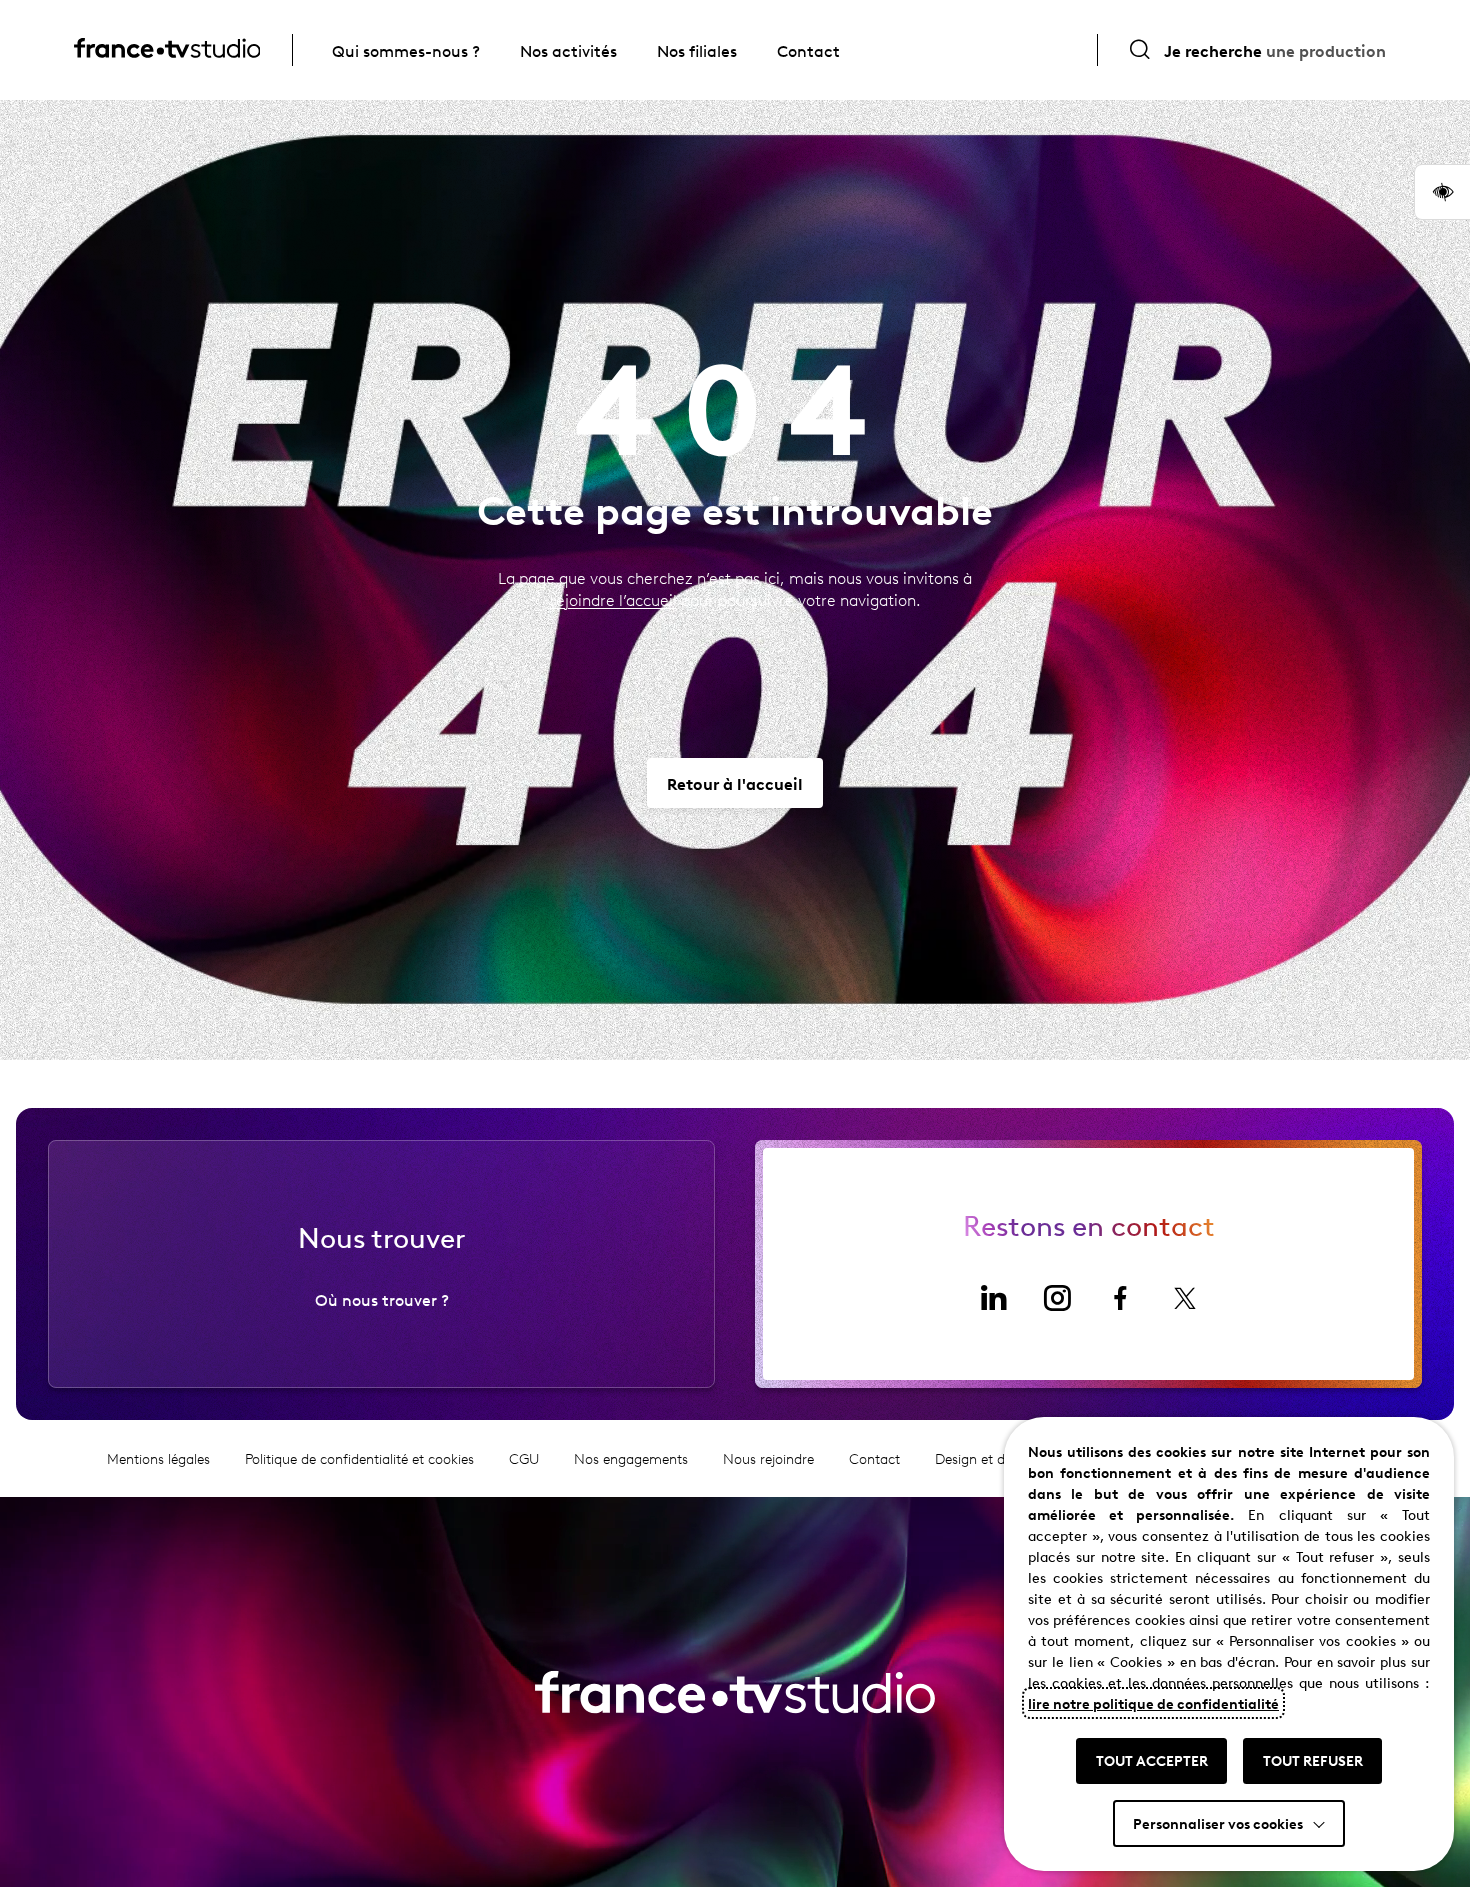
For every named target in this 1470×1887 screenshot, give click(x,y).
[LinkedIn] (993, 1298)
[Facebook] (1121, 1298)
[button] (1442, 192)
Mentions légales (158, 1458)
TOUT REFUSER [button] (1313, 1760)
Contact (808, 50)
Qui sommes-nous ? (406, 50)
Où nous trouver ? (382, 1299)
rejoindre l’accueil (613, 599)
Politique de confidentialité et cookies (359, 1458)
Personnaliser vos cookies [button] (1218, 1823)
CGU (524, 1458)
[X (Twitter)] (1185, 1298)
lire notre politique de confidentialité (1153, 1703)
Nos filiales (697, 50)
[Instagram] (1057, 1298)
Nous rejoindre (768, 1458)
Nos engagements (631, 1458)
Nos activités (568, 50)
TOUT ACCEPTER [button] (1152, 1760)
